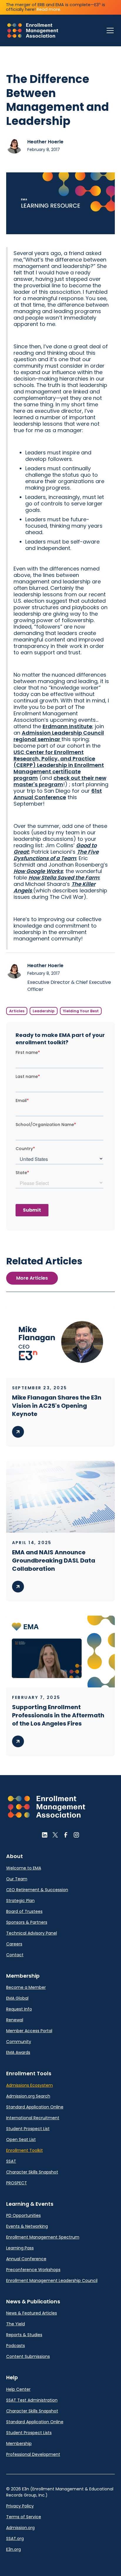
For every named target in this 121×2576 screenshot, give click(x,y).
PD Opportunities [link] (23, 2215)
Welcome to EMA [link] (24, 1868)
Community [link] (19, 2042)
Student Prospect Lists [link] (29, 2433)
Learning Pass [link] (20, 2248)
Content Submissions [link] (28, 2356)
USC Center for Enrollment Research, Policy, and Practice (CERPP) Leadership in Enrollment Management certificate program (59, 765)
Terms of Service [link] (24, 2517)
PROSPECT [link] (17, 2183)
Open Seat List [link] (21, 2139)
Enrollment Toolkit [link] (25, 2150)
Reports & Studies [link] (24, 2335)
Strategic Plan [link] (20, 1901)
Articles (17, 1011)
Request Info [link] (19, 2009)
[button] (109, 30)
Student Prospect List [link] (28, 2129)
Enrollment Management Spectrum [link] (43, 2237)
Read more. (49, 9)
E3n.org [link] (14, 2549)
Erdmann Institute (67, 726)
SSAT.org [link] (15, 2538)
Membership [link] (19, 2443)
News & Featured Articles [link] (32, 2313)
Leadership (44, 1011)
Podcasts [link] (16, 2346)
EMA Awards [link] (18, 2052)
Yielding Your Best (81, 1011)
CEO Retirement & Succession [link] (37, 1890)
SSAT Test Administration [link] (32, 2400)
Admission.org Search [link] (28, 2096)
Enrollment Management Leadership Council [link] (52, 2280)
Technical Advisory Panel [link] (32, 1933)
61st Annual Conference (58, 794)
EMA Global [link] (17, 1998)
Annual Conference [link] (26, 2259)
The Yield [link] (16, 2324)
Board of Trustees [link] (24, 1911)
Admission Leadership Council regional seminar (59, 736)
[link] (33, 30)
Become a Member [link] (26, 1987)
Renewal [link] (15, 2020)
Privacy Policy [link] (20, 2506)
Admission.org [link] (20, 2528)
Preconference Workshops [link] (33, 2270)
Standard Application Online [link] (35, 2107)
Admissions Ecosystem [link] (30, 2085)
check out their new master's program (60, 781)
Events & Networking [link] (27, 2226)
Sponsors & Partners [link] (27, 1922)
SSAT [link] (11, 2161)
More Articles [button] (32, 1278)
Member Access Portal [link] (29, 2031)
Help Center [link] (18, 2389)
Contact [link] (15, 1955)
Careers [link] (14, 1944)
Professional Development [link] (33, 2454)
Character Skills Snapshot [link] (32, 2172)
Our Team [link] (17, 1879)
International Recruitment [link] (33, 2118)
